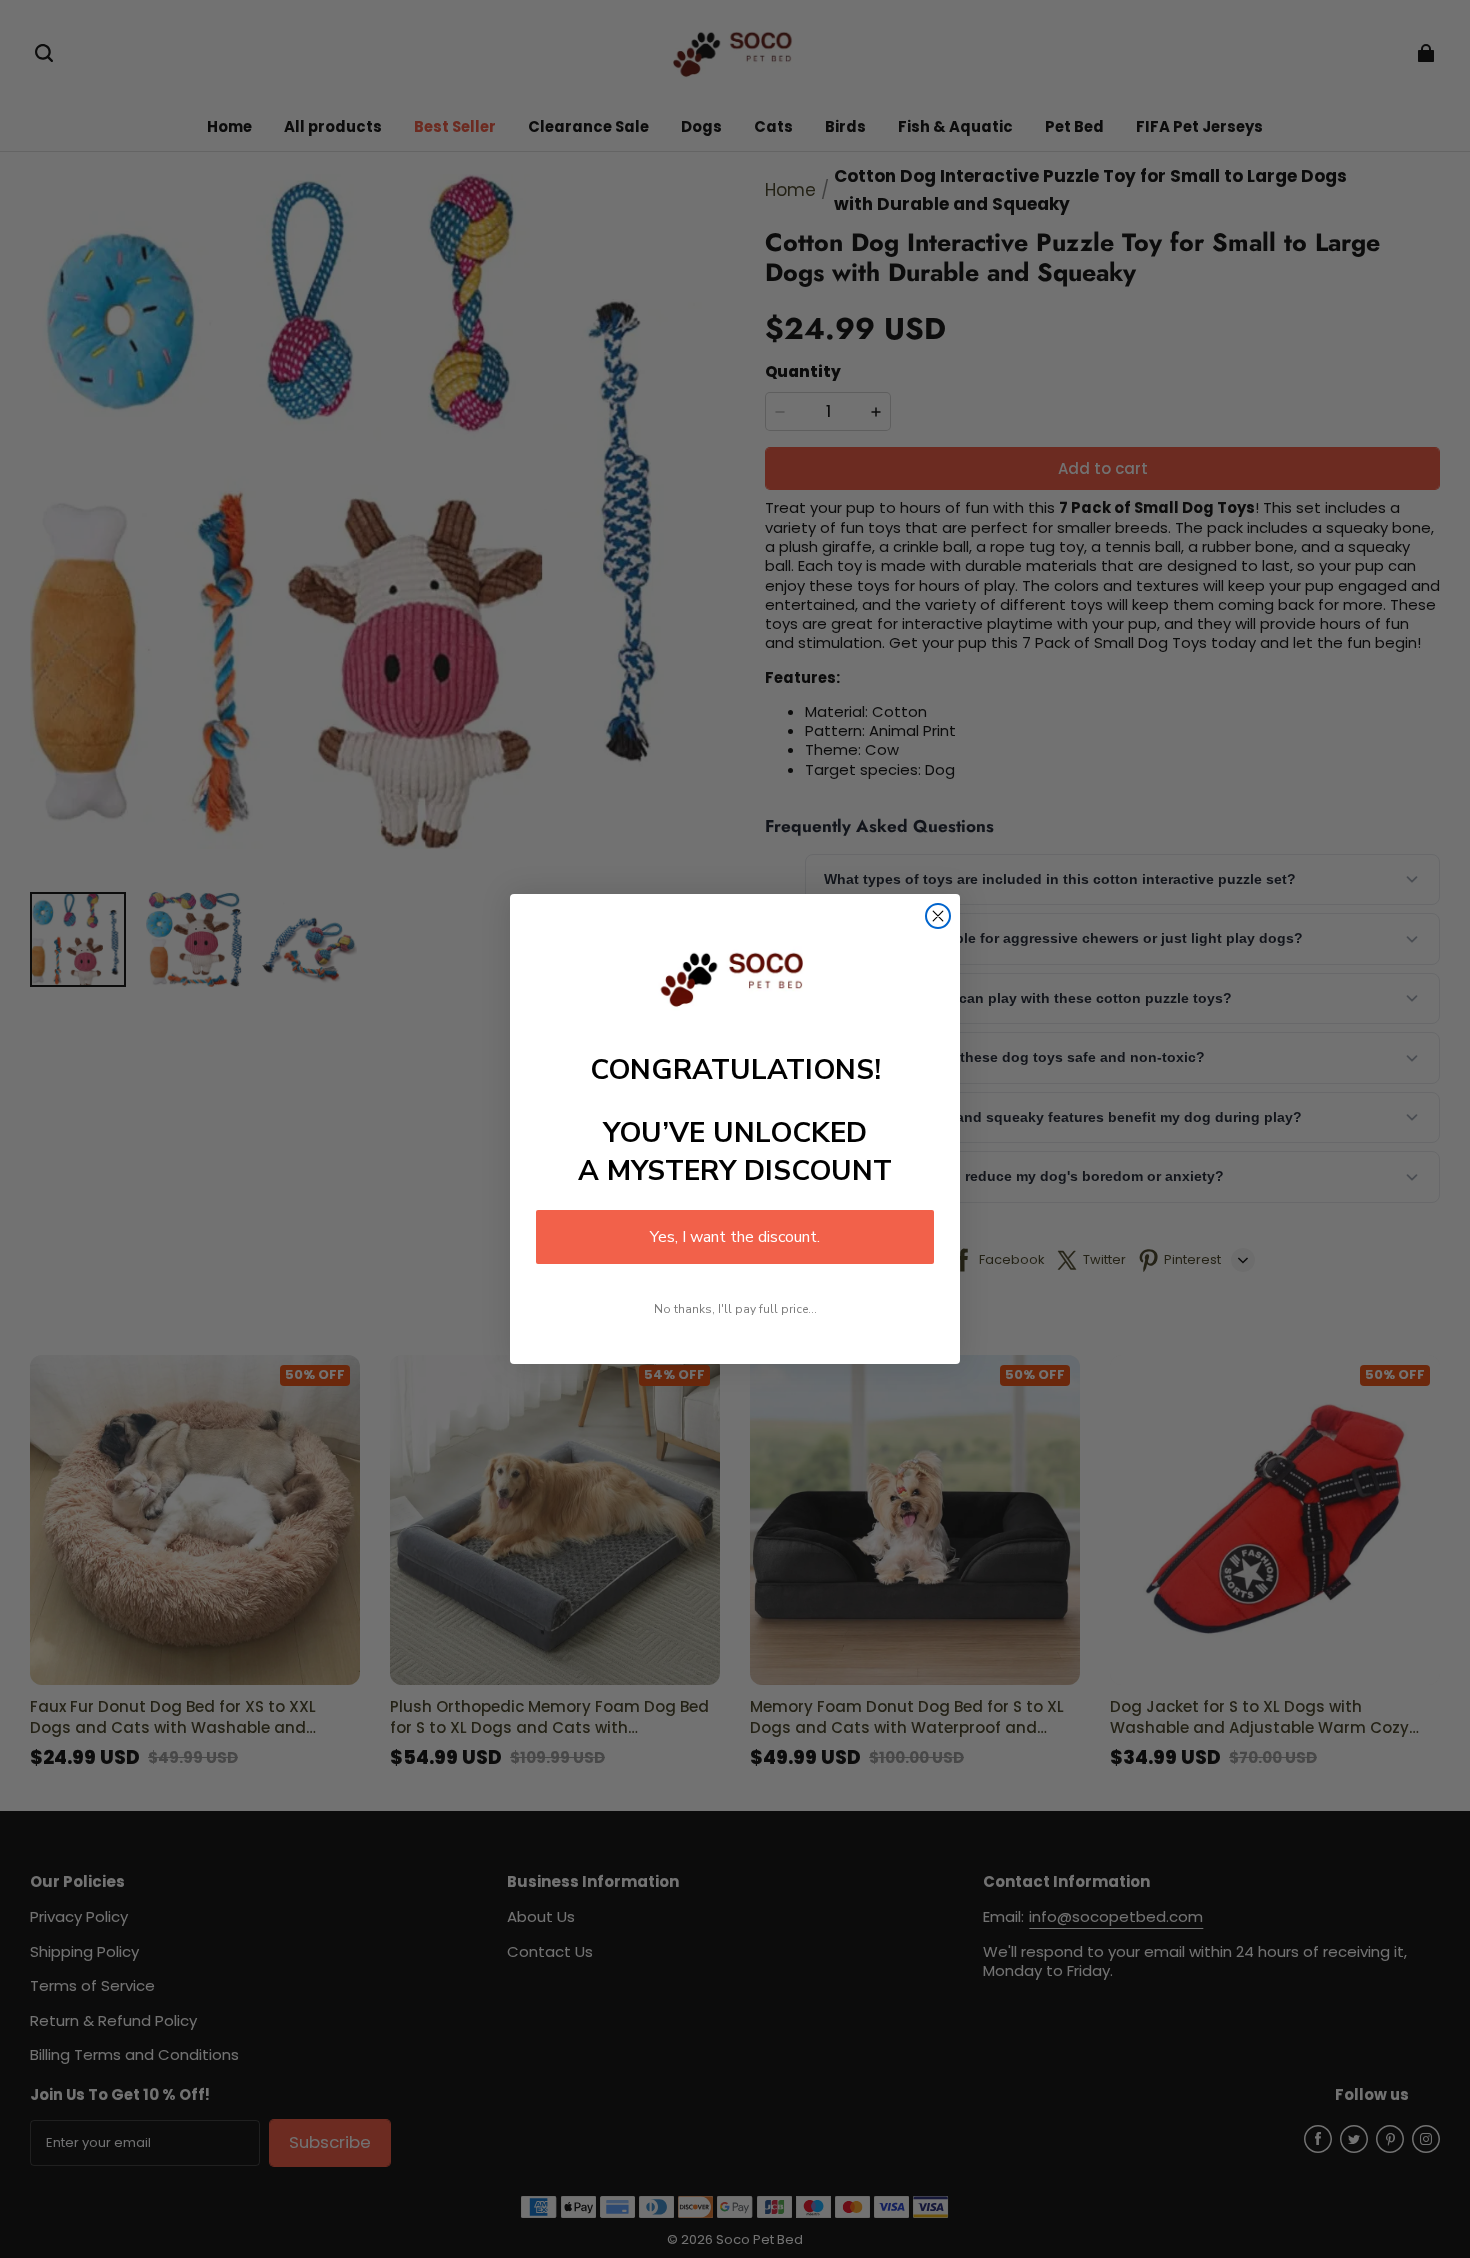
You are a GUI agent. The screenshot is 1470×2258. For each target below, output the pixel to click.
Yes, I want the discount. (735, 1237)
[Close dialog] (938, 916)
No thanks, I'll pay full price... (735, 1309)
